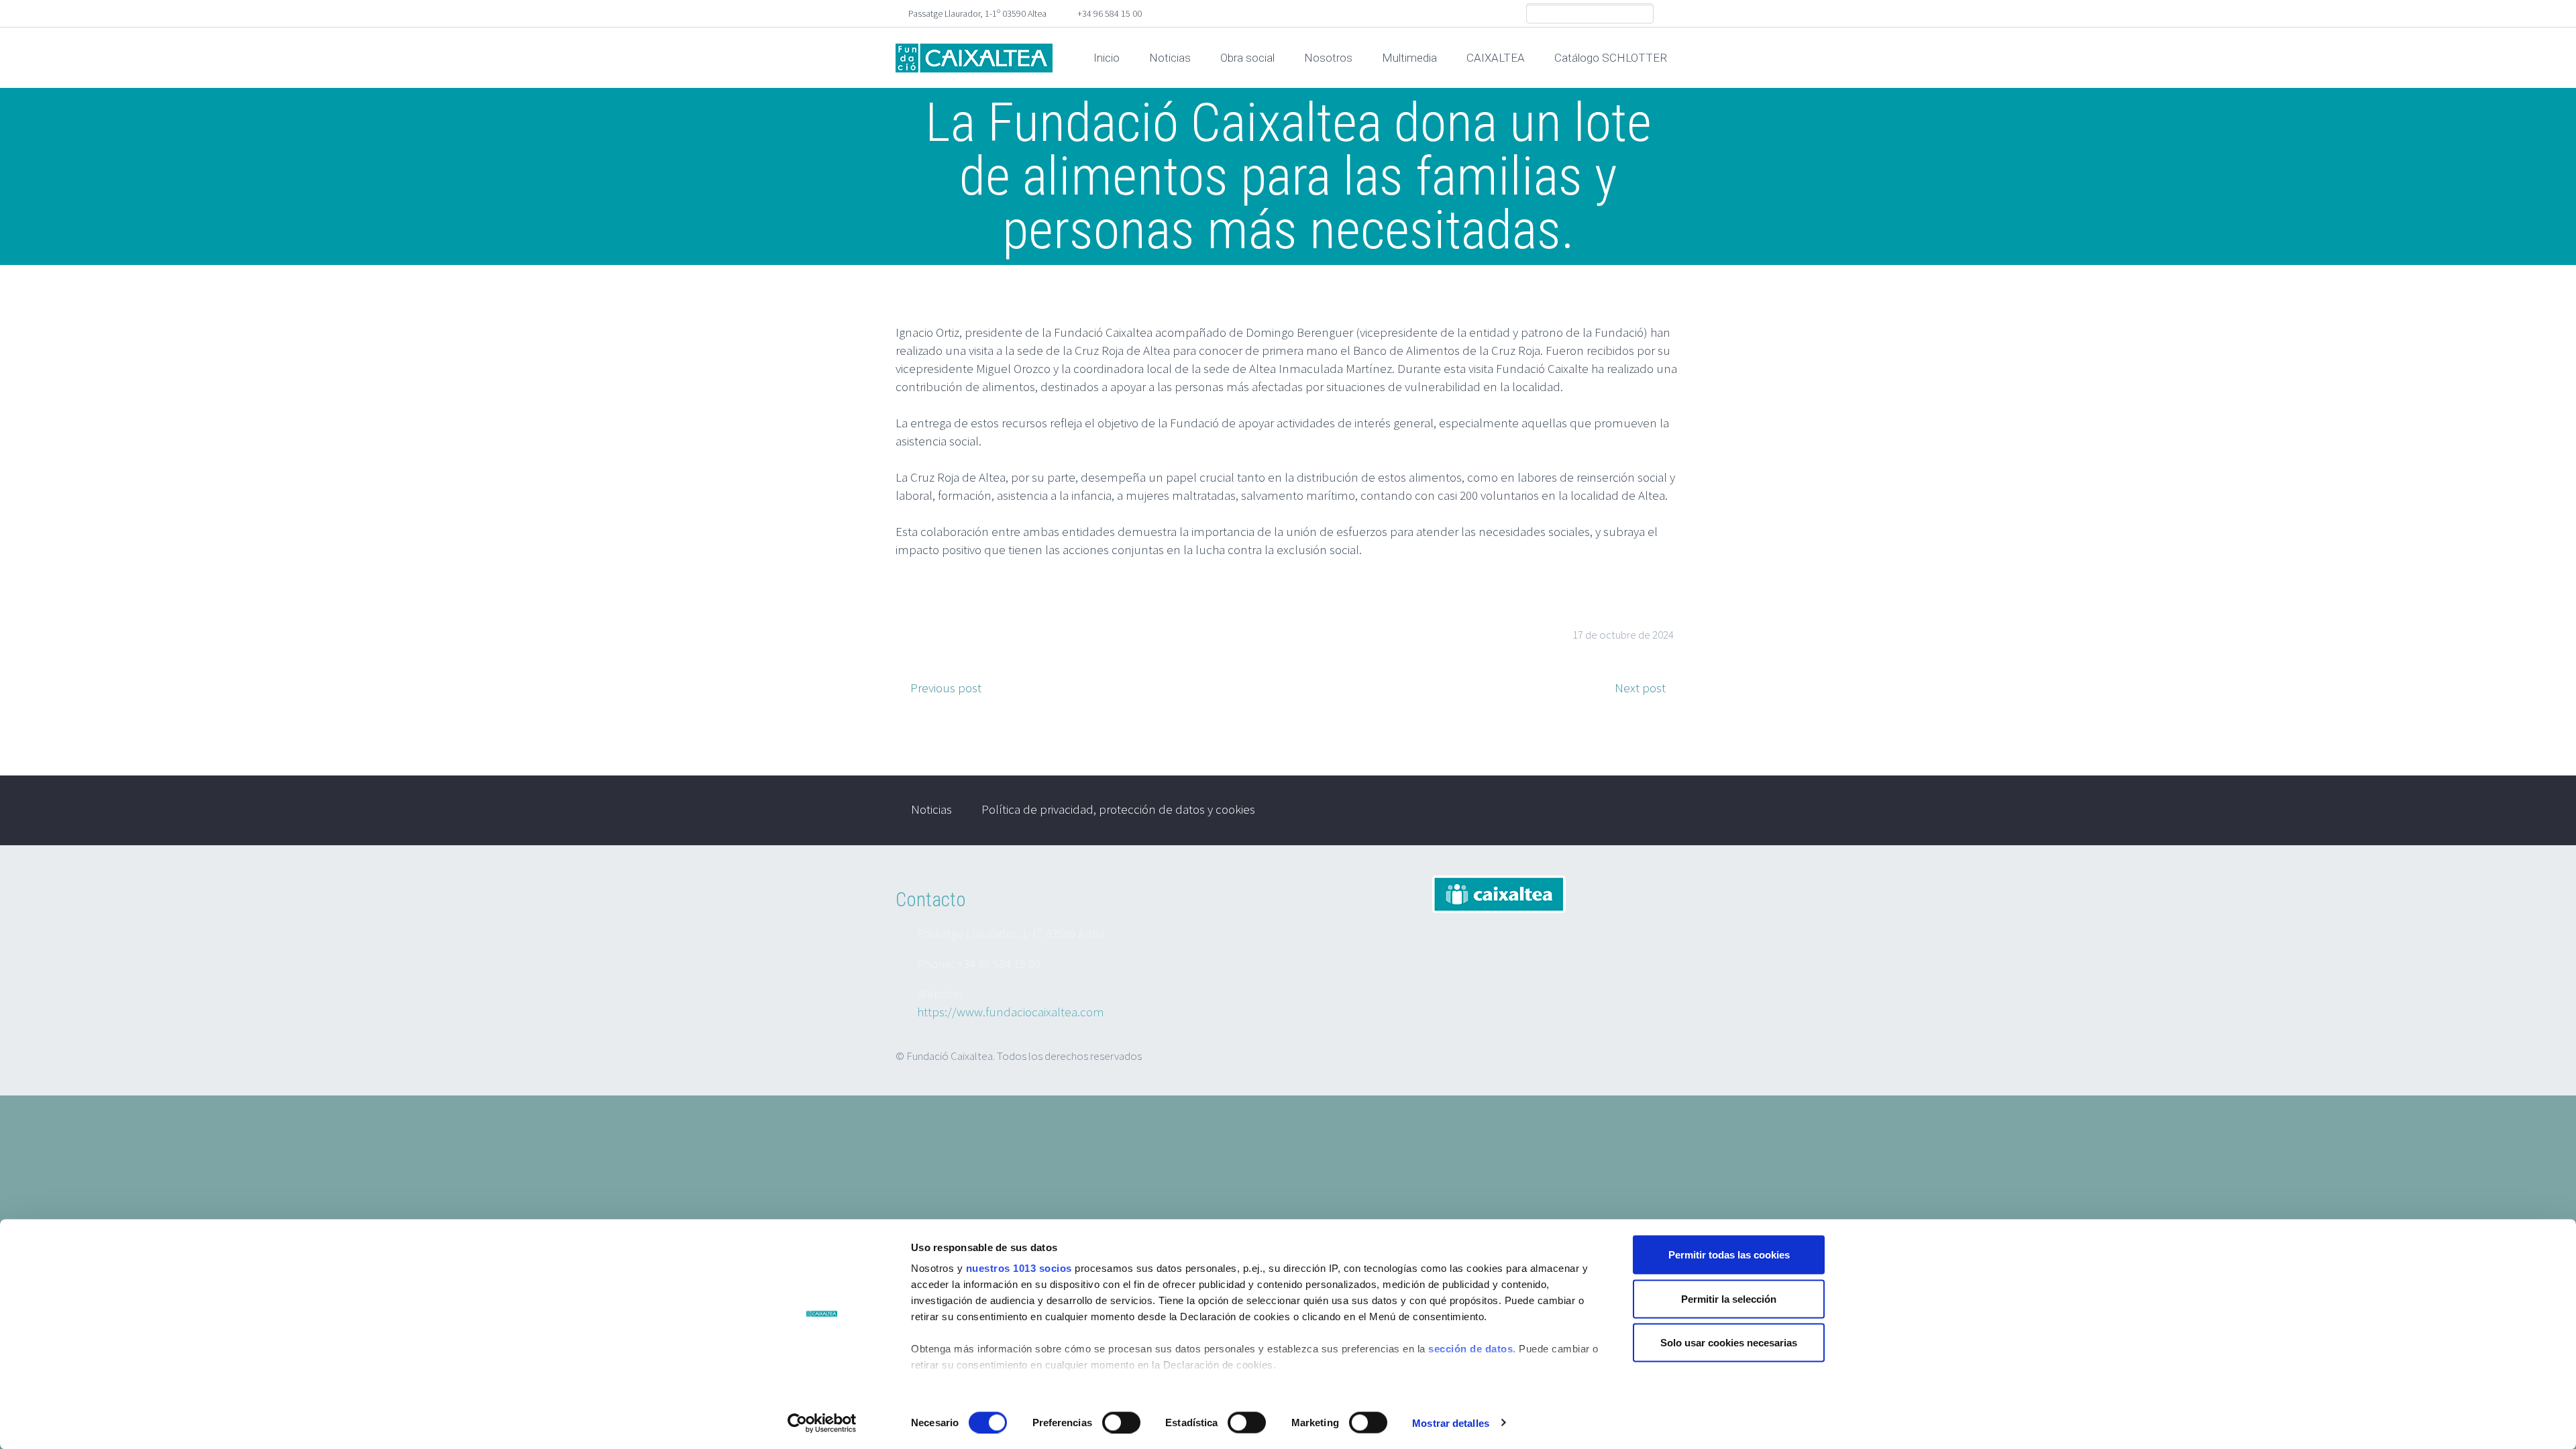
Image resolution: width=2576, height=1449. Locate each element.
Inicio (1107, 58)
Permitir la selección (1729, 1298)
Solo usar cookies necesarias (1729, 1343)
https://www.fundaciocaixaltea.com (1011, 1012)
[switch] (1121, 1422)
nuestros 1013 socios (1019, 1268)
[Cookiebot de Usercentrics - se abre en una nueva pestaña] (822, 1423)
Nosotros (1328, 58)
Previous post (946, 688)
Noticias (1170, 58)
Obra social (1247, 58)
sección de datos (1470, 1349)
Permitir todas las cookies (1729, 1255)
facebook (1670, 13)
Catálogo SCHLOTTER (1611, 58)
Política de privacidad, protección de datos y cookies (1118, 809)
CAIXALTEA (1496, 58)
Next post (1640, 688)
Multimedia (1409, 58)
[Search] (1643, 14)
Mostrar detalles (1451, 1423)
